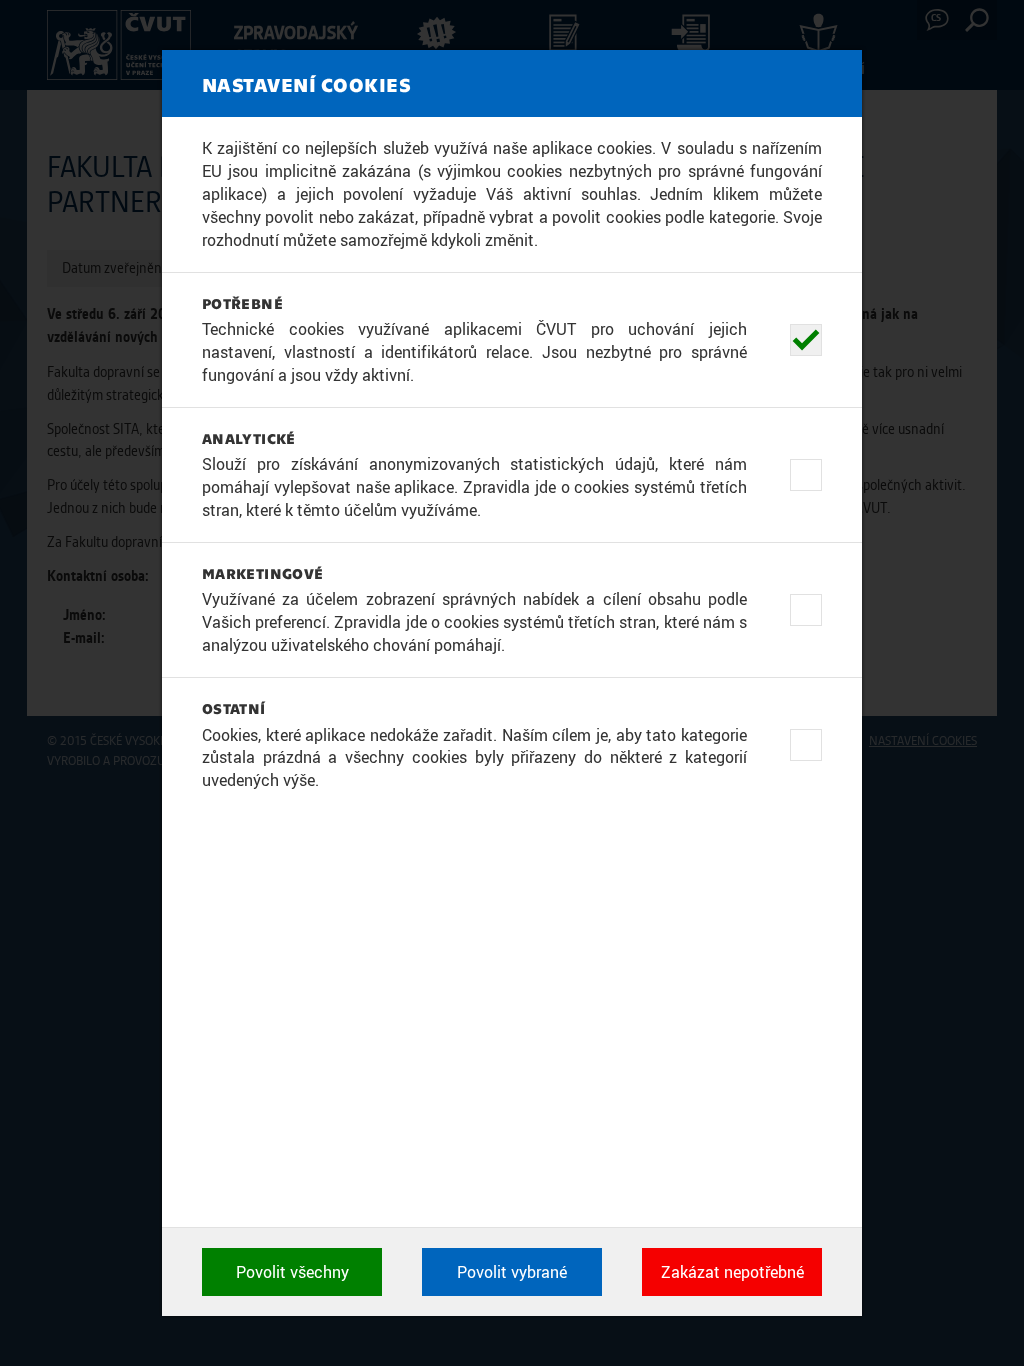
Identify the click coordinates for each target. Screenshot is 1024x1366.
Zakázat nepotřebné (732, 1272)
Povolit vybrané (512, 1272)
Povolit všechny (292, 1272)
